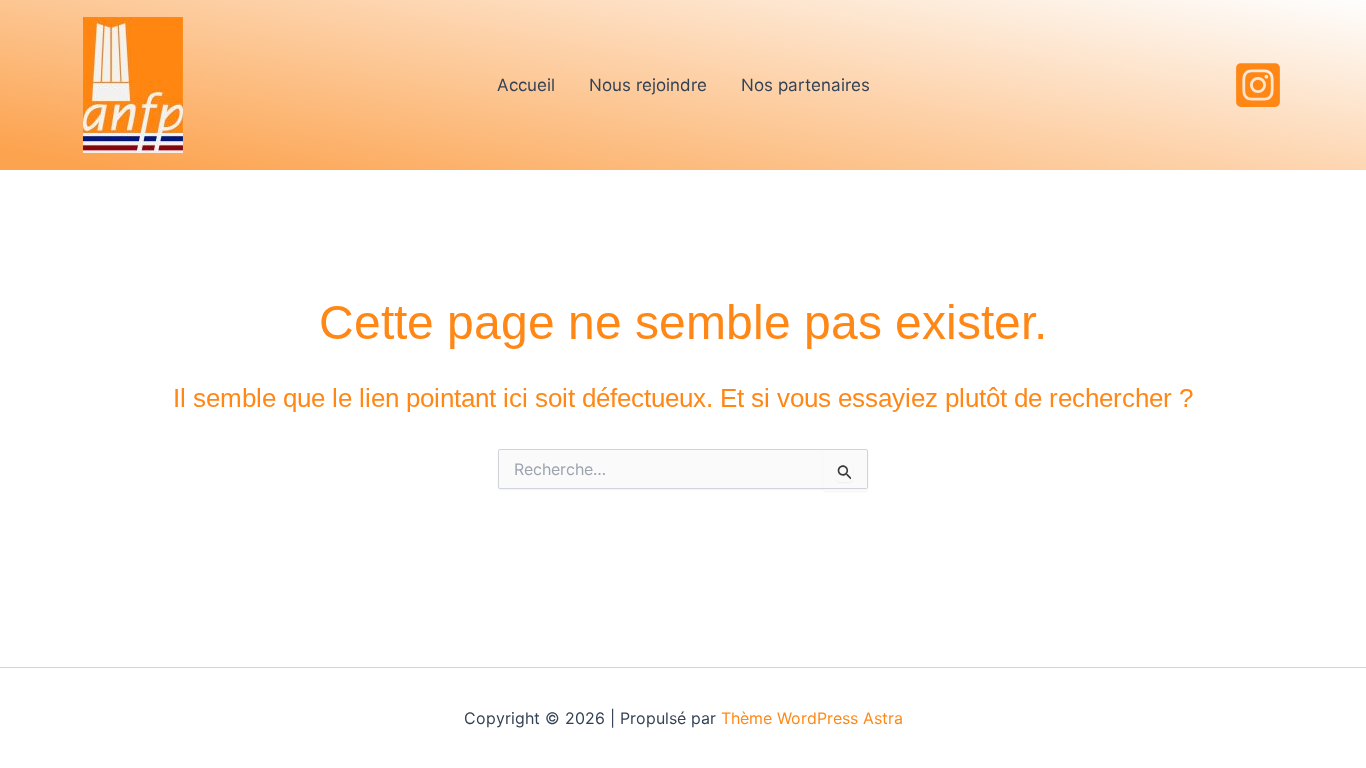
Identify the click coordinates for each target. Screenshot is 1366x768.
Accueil (526, 85)
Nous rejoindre (648, 85)
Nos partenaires (805, 85)
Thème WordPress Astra (812, 718)
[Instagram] (1258, 85)
